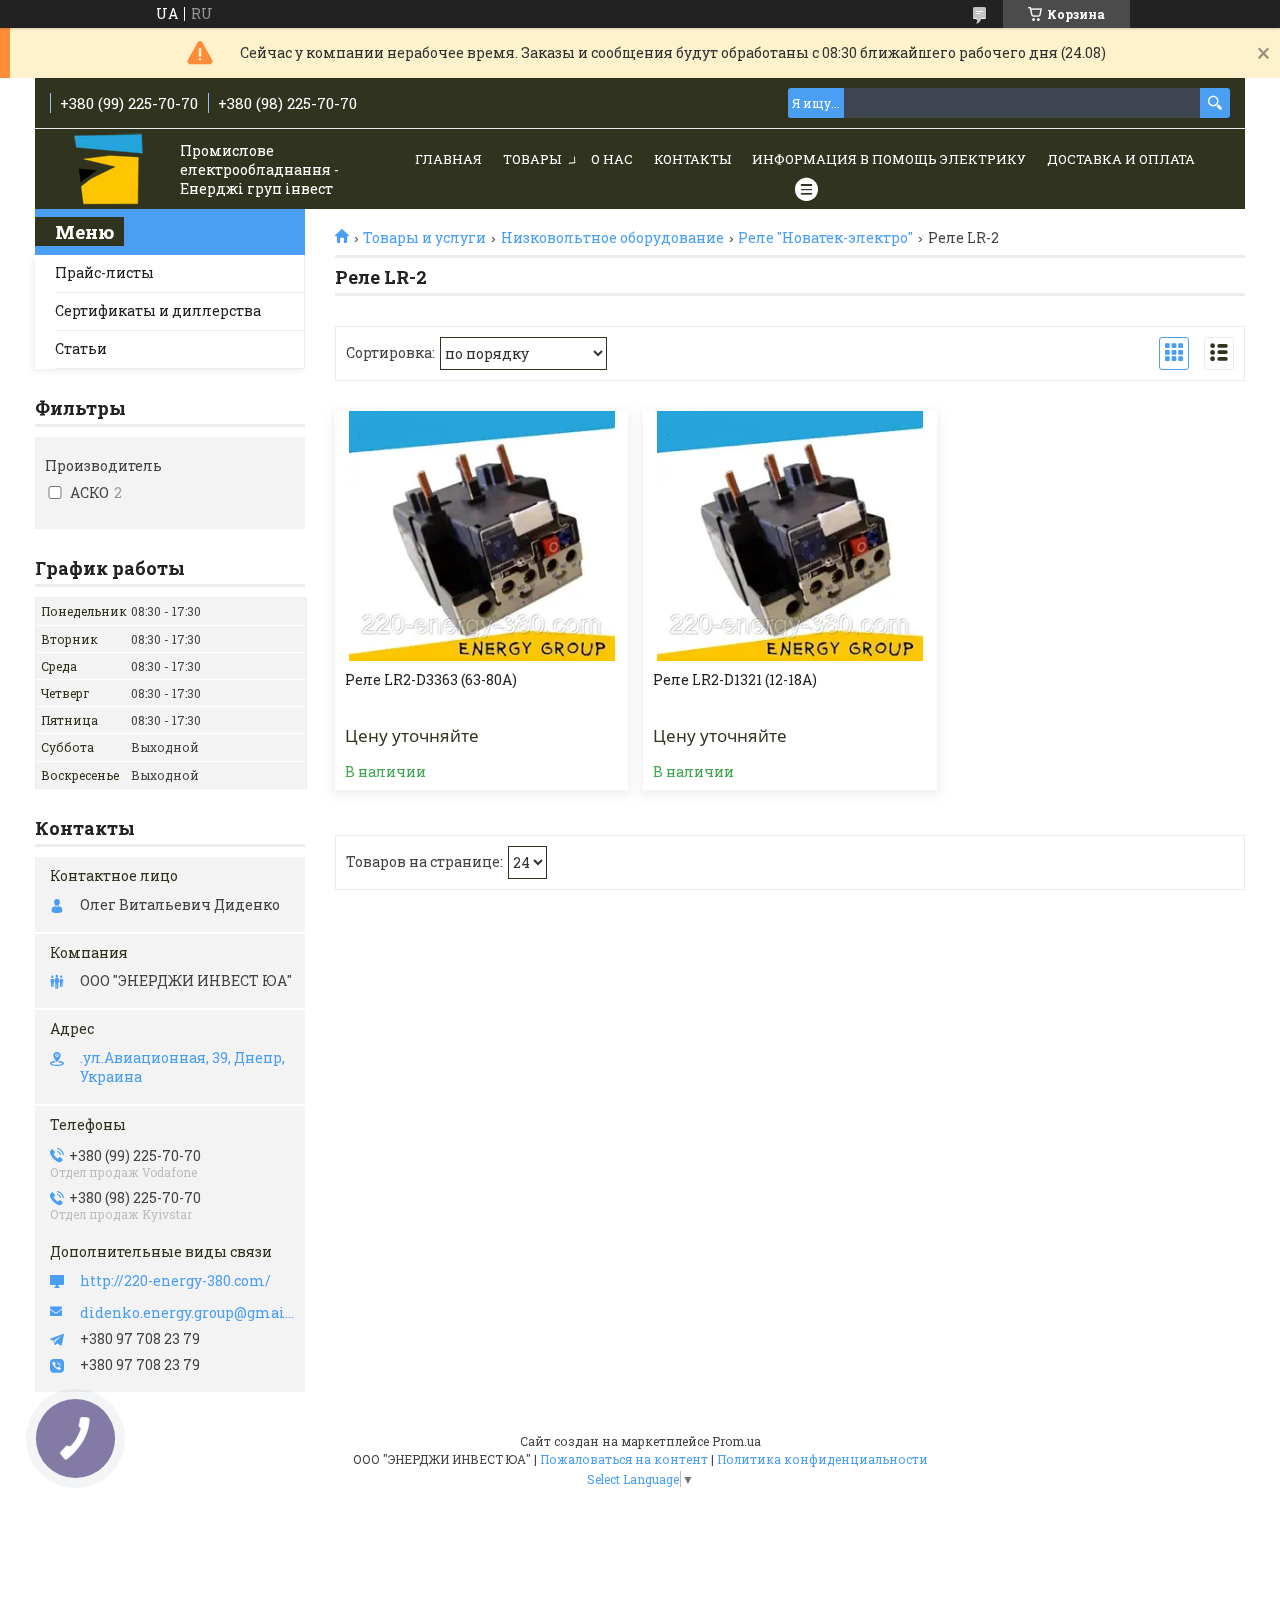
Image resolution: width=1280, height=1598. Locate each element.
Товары (532, 159)
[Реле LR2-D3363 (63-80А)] (481, 536)
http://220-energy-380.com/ (175, 1281)
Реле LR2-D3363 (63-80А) (431, 680)
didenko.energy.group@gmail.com (187, 1313)
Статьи (81, 348)
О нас (612, 159)
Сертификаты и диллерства (158, 310)
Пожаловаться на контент (624, 1459)
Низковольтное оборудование (612, 238)
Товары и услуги (424, 238)
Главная (448, 159)
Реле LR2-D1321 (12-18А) (735, 680)
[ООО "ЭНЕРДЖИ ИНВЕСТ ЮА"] (110, 170)
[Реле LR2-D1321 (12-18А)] (789, 536)
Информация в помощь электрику (889, 159)
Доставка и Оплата (1121, 159)
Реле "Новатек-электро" (825, 238)
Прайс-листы (104, 272)
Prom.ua (736, 1441)
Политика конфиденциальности (822, 1459)
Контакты (692, 159)
